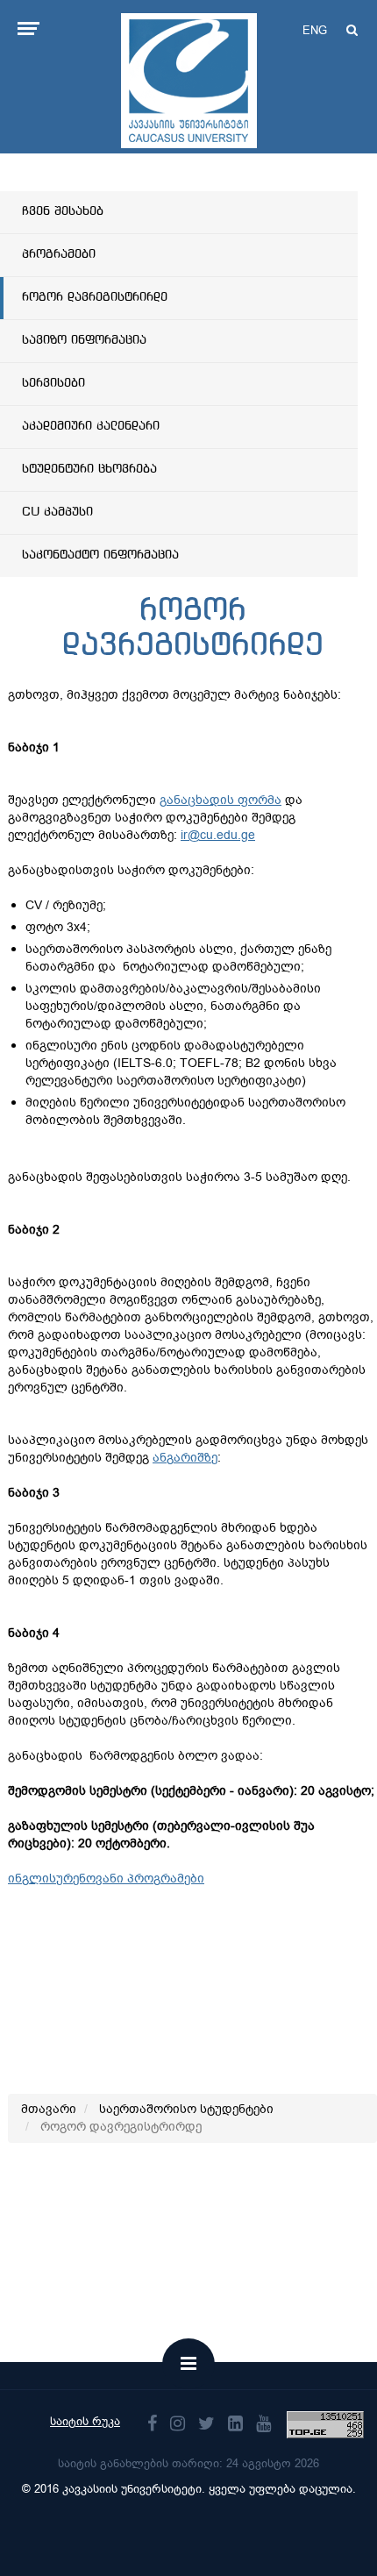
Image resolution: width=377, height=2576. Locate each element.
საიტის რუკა (85, 2421)
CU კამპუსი (57, 512)
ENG (315, 30)
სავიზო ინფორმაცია (84, 340)
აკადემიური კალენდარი (91, 426)
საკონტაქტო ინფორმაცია (100, 555)
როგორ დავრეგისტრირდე (95, 297)
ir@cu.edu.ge (218, 835)
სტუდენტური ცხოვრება (89, 469)
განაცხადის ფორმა (221, 800)
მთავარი (49, 2109)
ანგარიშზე (185, 1458)
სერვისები (53, 383)
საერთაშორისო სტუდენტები (186, 2109)
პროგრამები (59, 254)
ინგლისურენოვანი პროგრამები (106, 1879)
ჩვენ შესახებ (63, 211)
